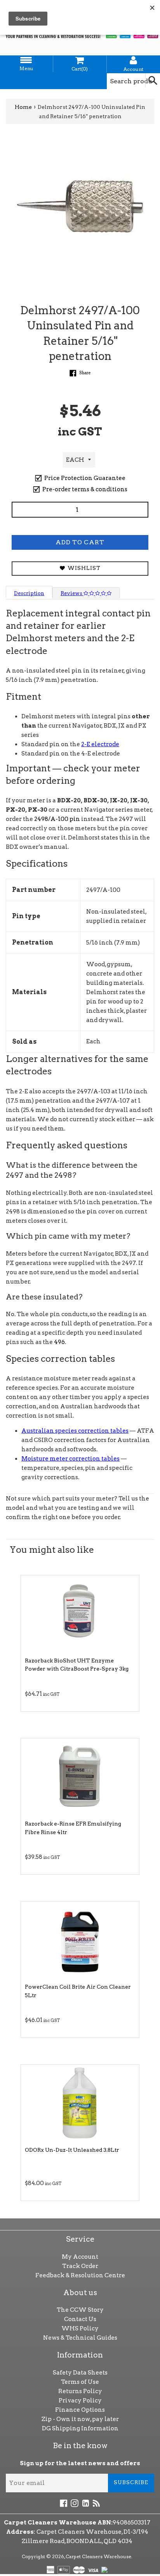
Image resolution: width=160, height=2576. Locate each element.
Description (29, 593)
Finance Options (80, 2410)
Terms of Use (80, 2382)
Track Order (80, 2266)
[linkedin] (86, 2503)
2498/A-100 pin (57, 819)
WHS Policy (80, 2328)
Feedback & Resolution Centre (80, 2275)
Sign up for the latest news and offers (80, 2463)
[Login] (133, 60)
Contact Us (80, 2319)
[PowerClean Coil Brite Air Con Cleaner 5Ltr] (80, 1940)
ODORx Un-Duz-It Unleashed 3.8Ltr (72, 2150)
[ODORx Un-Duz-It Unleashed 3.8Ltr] (80, 2103)
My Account (80, 2257)
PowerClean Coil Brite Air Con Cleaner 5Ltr (78, 1991)
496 (59, 1342)
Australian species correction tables (75, 1431)
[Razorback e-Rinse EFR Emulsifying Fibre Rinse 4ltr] (80, 1777)
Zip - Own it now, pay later (80, 2419)
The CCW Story (80, 2310)
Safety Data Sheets (80, 2373)
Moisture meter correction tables (70, 1459)
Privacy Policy (80, 2400)
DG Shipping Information (80, 2428)
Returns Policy (80, 2391)
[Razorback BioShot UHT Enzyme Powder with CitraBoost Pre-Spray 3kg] (80, 1614)
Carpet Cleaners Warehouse (98, 2556)
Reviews (72, 593)
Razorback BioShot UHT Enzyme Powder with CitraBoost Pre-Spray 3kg (77, 1665)
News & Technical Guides (80, 2338)
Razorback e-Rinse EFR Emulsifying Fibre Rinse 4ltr (73, 1828)
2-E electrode (100, 744)
